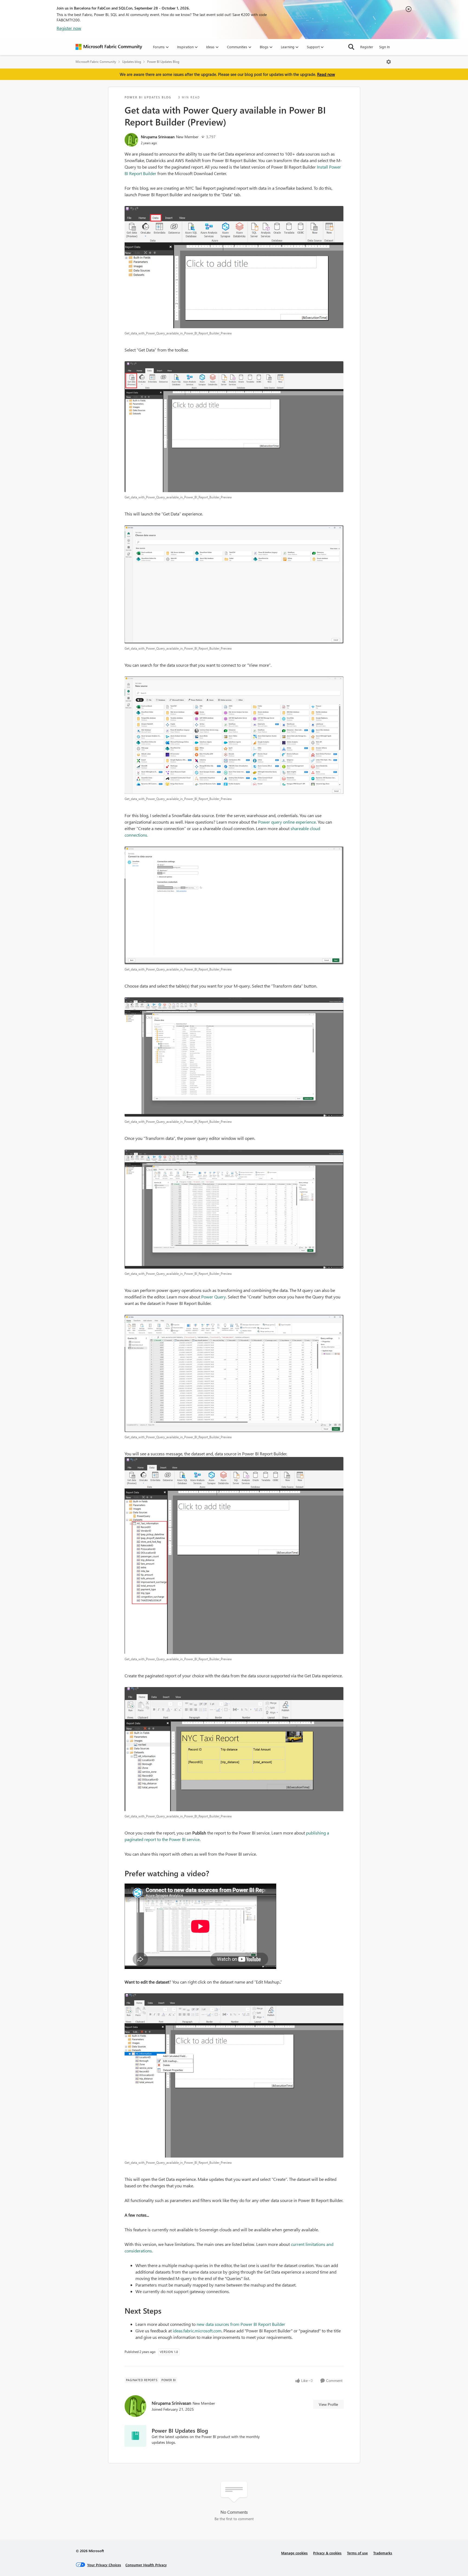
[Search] (351, 47)
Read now (326, 74)
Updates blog (132, 62)
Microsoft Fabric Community (96, 62)
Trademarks (383, 2553)
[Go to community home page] (109, 47)
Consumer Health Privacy (146, 2565)
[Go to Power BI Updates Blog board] (135, 2436)
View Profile (328, 2404)
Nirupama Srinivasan (158, 137)
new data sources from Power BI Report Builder (241, 2324)
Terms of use (357, 2553)
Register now (69, 28)
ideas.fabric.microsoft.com (197, 2331)
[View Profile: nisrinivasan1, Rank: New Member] (131, 140)
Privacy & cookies (327, 2553)
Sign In (384, 47)
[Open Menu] (389, 62)
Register (367, 47)
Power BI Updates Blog (163, 62)
